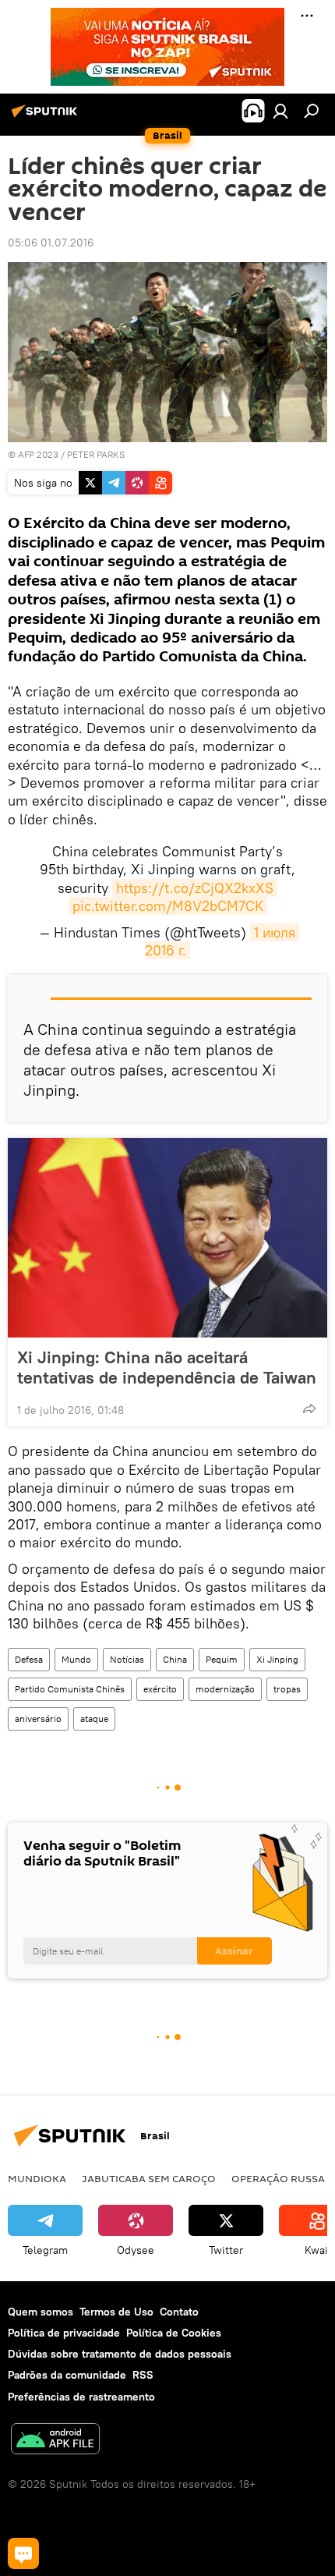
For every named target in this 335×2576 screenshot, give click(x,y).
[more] (309, 1408)
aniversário (38, 1719)
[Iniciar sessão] (280, 111)
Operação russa (278, 2178)
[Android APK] (55, 2441)
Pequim (222, 1659)
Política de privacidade (64, 2333)
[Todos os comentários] (23, 2553)
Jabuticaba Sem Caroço (149, 2178)
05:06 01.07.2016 (51, 243)
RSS (143, 2375)
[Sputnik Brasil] (47, 117)
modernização (225, 1689)
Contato (179, 2312)
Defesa (29, 1659)
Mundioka (37, 2178)
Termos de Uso (116, 2312)
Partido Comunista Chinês (70, 1689)
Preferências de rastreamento (81, 2397)
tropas (287, 1689)
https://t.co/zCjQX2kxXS (195, 888)
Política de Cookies (174, 2333)
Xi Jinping (277, 1659)
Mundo (76, 1659)
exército (160, 1689)
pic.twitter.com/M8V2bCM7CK (168, 906)
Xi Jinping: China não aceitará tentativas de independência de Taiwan (167, 1367)
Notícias (127, 1659)
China (175, 1659)
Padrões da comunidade (67, 2375)
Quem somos (41, 2312)
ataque (94, 1719)
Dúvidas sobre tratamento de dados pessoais (120, 2354)
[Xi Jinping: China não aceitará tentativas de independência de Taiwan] (167, 1238)
